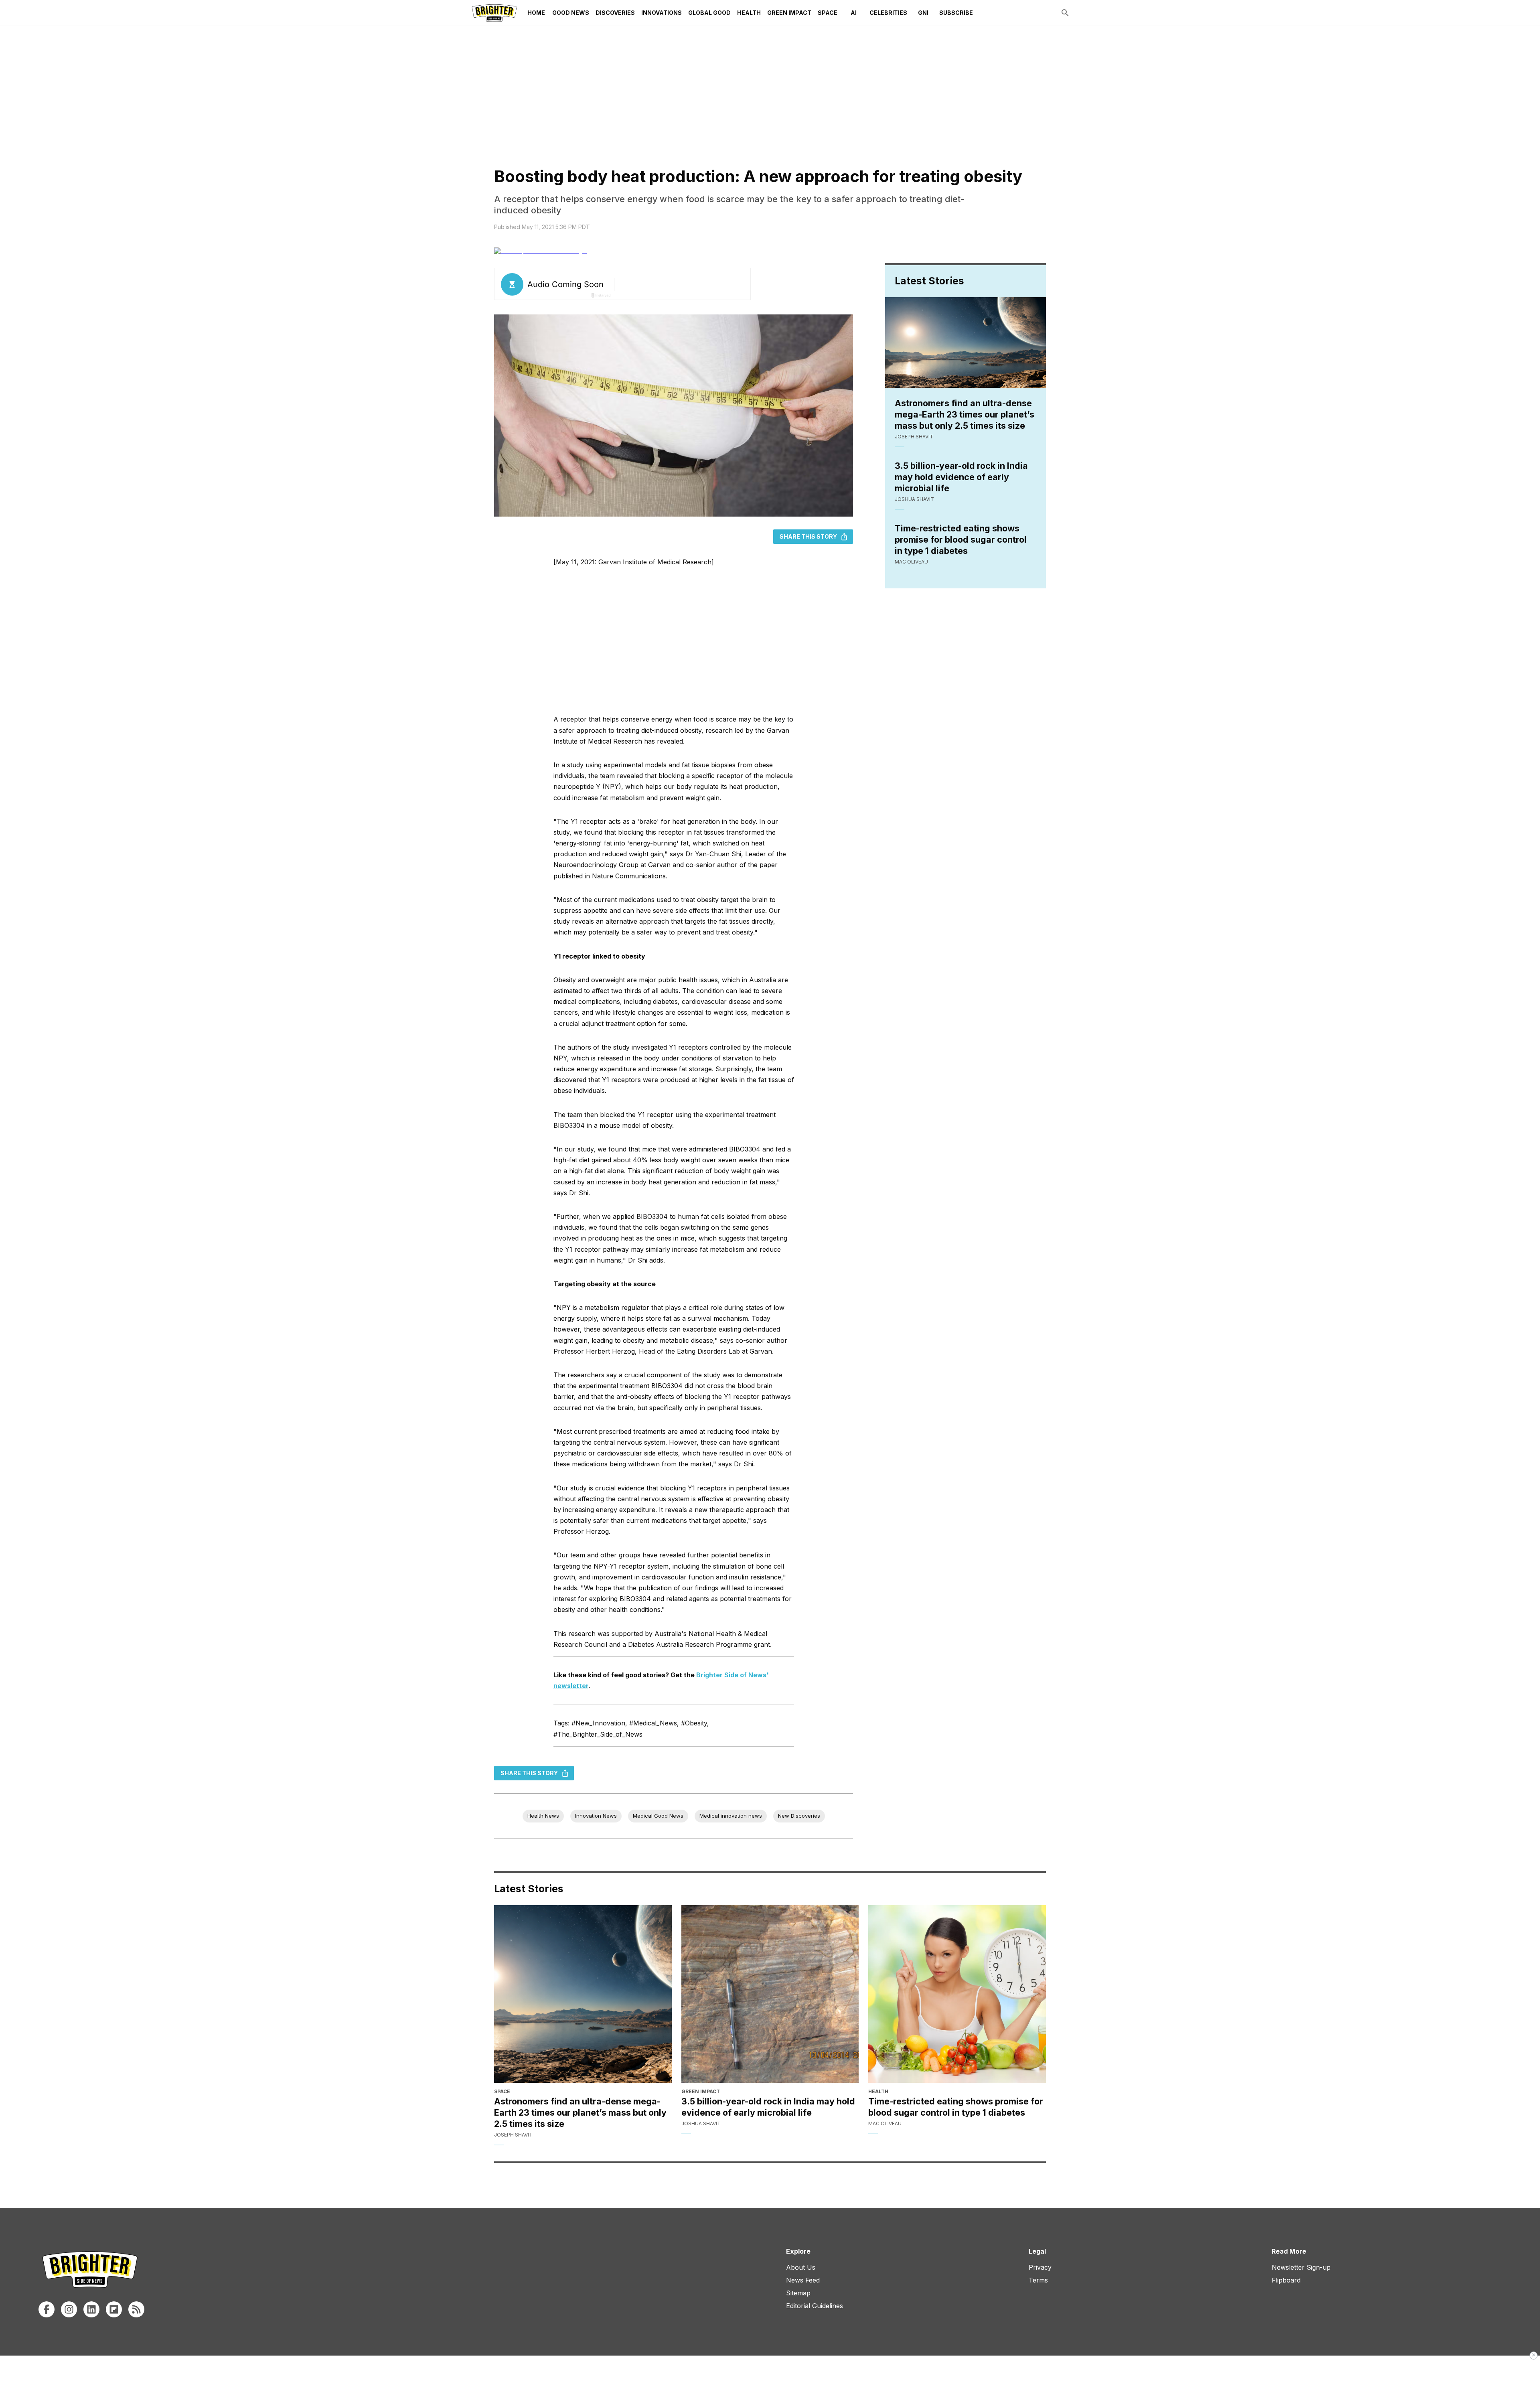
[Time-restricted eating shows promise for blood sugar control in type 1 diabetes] (957, 1994)
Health (749, 13)
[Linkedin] (91, 2309)
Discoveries (615, 13)
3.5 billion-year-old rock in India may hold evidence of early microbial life (961, 477)
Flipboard (1286, 2280)
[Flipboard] (114, 2309)
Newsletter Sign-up (1301, 2267)
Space (828, 13)
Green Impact (789, 13)
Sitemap (798, 2293)
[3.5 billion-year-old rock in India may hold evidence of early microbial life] (770, 1994)
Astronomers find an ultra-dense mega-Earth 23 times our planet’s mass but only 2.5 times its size (965, 414)
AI (854, 13)
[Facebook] (47, 2309)
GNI (923, 13)
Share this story (808, 536)
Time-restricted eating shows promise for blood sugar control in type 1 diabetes (961, 539)
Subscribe (956, 13)
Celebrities (888, 13)
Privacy (1040, 2267)
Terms (1038, 2280)
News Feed (803, 2280)
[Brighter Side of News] (494, 13)
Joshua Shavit (914, 499)
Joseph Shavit (914, 437)
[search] (1065, 13)
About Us (801, 2267)
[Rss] (136, 2309)
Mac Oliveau (911, 562)
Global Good (709, 13)
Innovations (662, 13)
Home (536, 13)
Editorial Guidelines (815, 2306)
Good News (571, 13)
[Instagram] (69, 2309)
